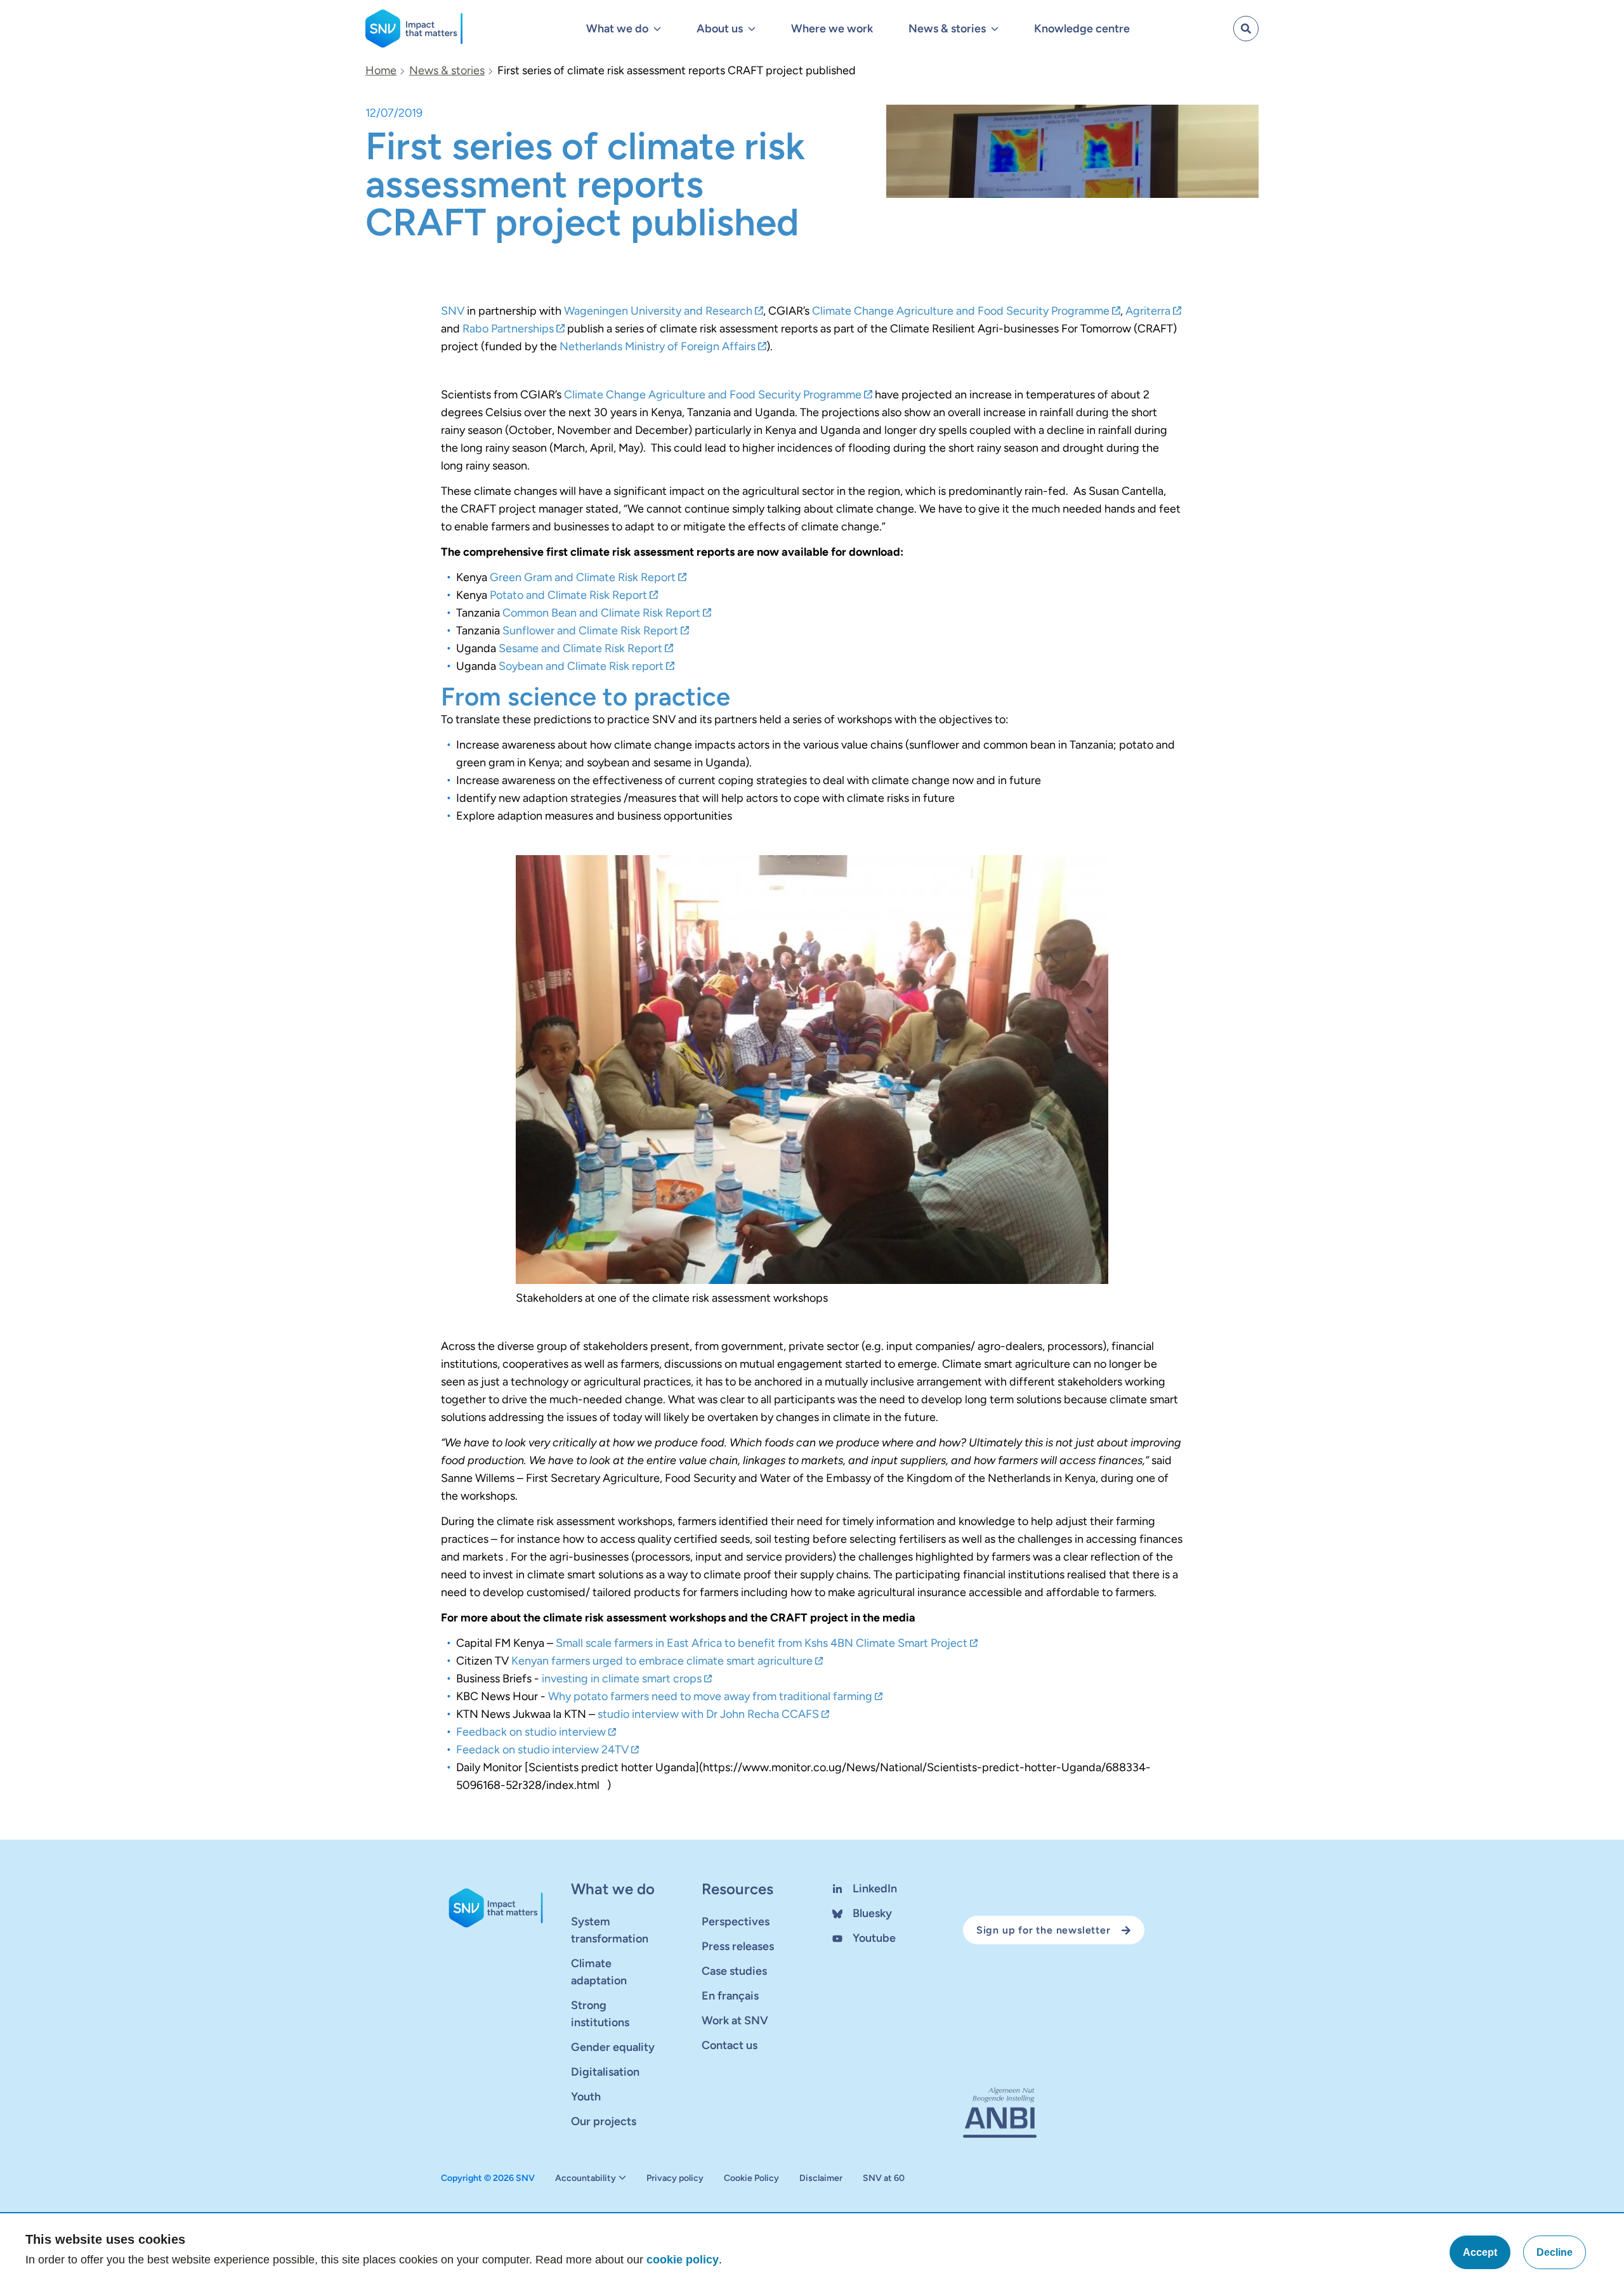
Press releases (738, 1946)
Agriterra (1148, 311)
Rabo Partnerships (508, 329)
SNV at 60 (884, 2178)
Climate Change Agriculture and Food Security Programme (961, 311)
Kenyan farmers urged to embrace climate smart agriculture (662, 1661)
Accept (1480, 2252)
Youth (586, 2097)
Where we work (832, 29)
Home (381, 70)
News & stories (447, 70)
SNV (453, 311)
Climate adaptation (599, 1972)
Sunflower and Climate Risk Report (590, 631)
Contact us (730, 2045)
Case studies (734, 1971)
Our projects (604, 2121)
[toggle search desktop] (1246, 29)
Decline (1555, 2252)
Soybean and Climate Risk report (581, 666)
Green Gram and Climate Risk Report (583, 577)
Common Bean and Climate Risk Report (601, 613)
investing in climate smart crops (622, 1679)
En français (730, 1996)
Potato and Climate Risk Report (568, 595)
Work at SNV (735, 2020)
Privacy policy (675, 2178)
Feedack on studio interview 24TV (542, 1750)
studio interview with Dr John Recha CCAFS (708, 1714)
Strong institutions (600, 2014)
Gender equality (613, 2047)
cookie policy (683, 2260)
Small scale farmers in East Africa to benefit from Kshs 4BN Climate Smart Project (762, 1643)
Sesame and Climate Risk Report (580, 648)
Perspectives (736, 1922)
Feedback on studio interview (531, 1732)
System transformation (610, 1930)
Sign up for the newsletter (1044, 1930)
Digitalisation (605, 2072)
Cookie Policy (751, 2178)
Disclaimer (821, 2178)
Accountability (586, 2178)
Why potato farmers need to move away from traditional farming (710, 1696)
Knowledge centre (1082, 29)
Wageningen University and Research (658, 311)
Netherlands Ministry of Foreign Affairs (658, 346)
